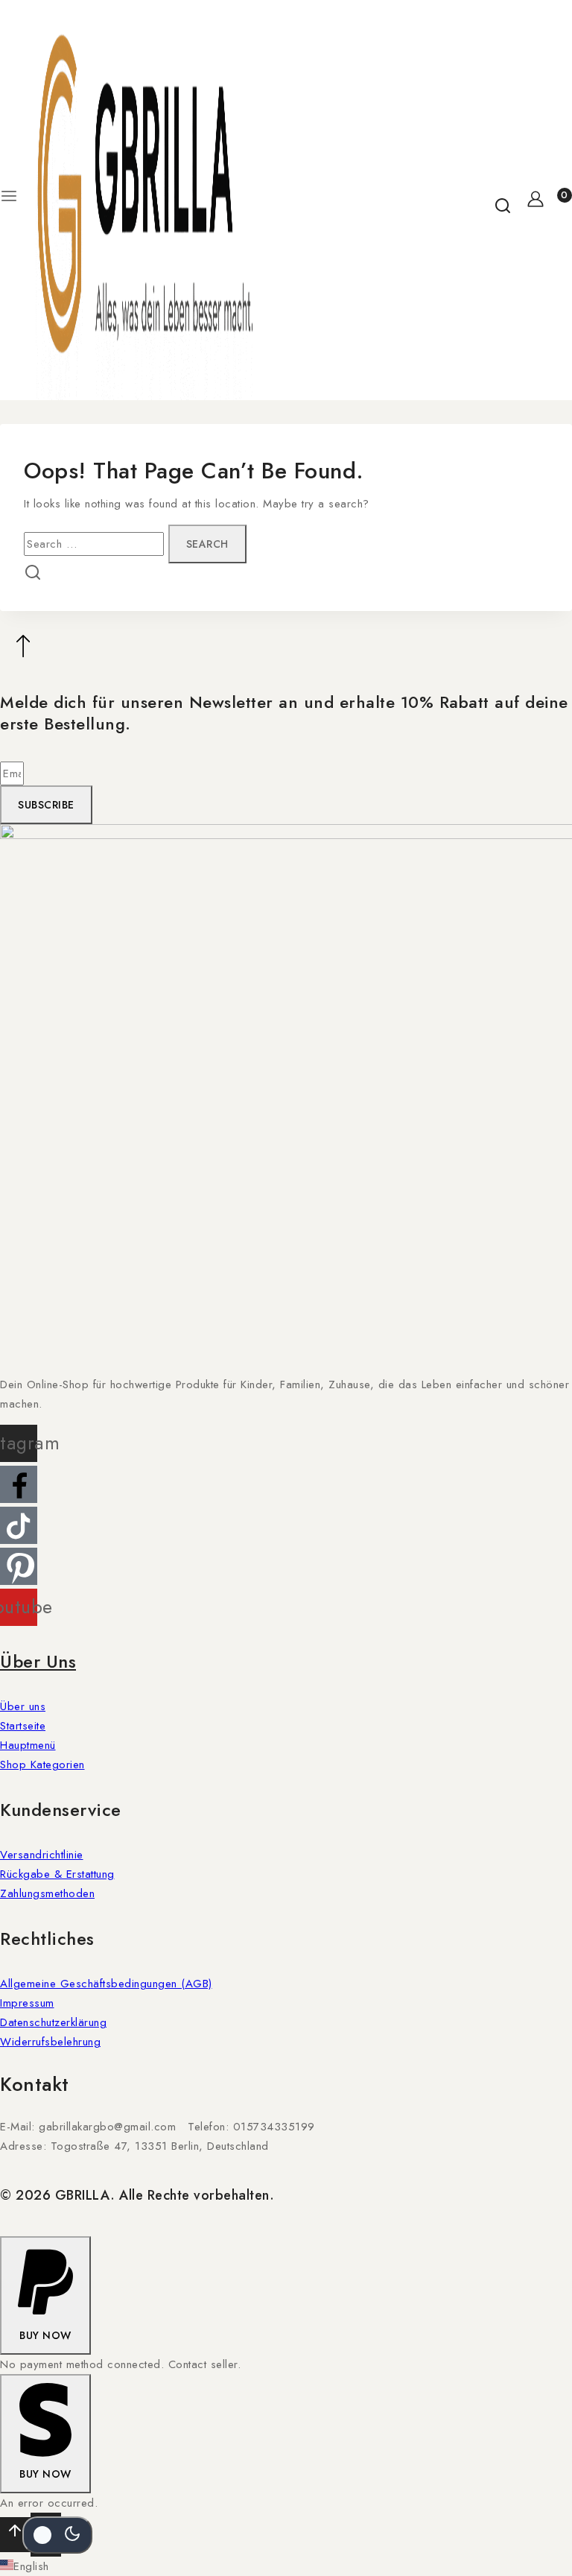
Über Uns (38, 1661)
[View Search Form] (503, 200)
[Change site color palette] (57, 2535)
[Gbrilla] (144, 200)
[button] (45, 2296)
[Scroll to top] (15, 2535)
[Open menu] (9, 200)
